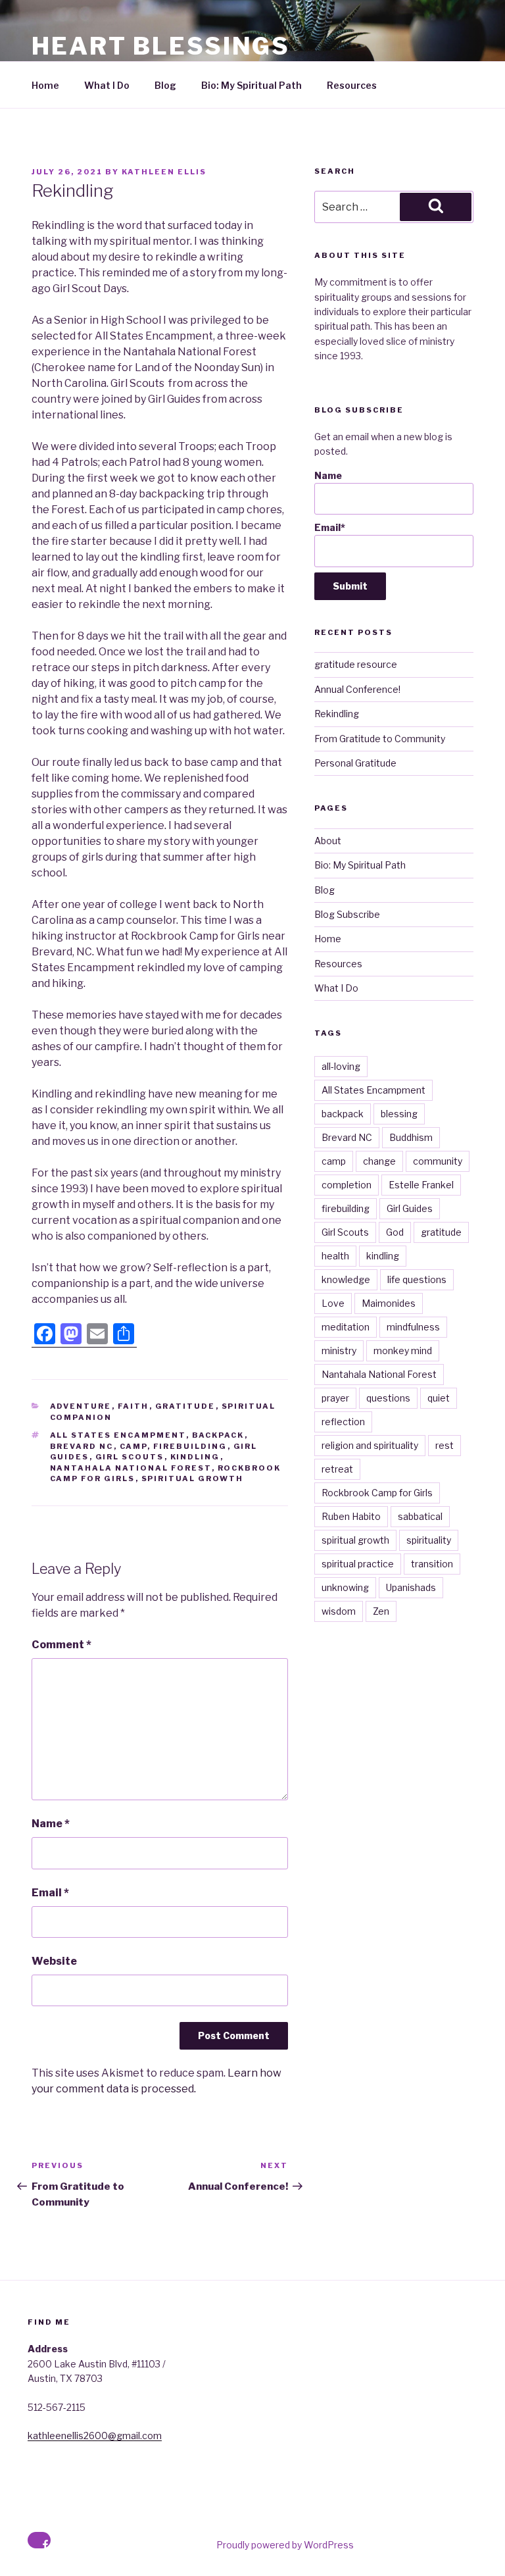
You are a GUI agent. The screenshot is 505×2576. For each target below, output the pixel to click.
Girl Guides (410, 1208)
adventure (81, 1406)
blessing (399, 1114)
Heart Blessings (161, 46)
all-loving (341, 1066)
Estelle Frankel (421, 1185)
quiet (439, 1398)
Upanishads (411, 1587)
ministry (339, 1351)
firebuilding (190, 1446)
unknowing (345, 1587)
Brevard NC (82, 1446)
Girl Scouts (130, 1457)
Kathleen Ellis (164, 172)
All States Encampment (118, 1435)
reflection (343, 1422)
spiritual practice (358, 1564)
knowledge (346, 1279)
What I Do (107, 85)
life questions (417, 1279)
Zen (381, 1611)
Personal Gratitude (355, 763)
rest (445, 1445)
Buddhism (411, 1137)
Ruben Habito (351, 1516)
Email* (330, 527)
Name (51, 1824)
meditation (346, 1327)
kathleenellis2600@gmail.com (95, 2436)
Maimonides (389, 1303)
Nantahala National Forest (131, 1468)
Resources (352, 85)
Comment (61, 1645)
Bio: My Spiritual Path (252, 85)
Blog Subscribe (347, 914)
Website (54, 1961)
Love (333, 1303)
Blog (165, 85)
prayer (335, 1398)
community (438, 1161)
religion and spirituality (370, 1445)
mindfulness (413, 1327)
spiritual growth (193, 1478)
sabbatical (420, 1516)
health (335, 1256)
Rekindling (337, 714)
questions (388, 1398)
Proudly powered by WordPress (285, 2545)
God (395, 1232)
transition (432, 1564)
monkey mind (403, 1351)
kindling (195, 1457)
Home (45, 85)
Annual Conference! (357, 689)
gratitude (185, 1406)
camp (133, 1446)
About (328, 841)
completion (347, 1185)
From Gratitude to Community (380, 739)
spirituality (429, 1540)
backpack (218, 1435)
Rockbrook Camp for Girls (377, 1493)
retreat (337, 1469)
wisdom (339, 1611)
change (379, 1161)
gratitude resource (356, 664)
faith (133, 1406)
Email (50, 1893)
